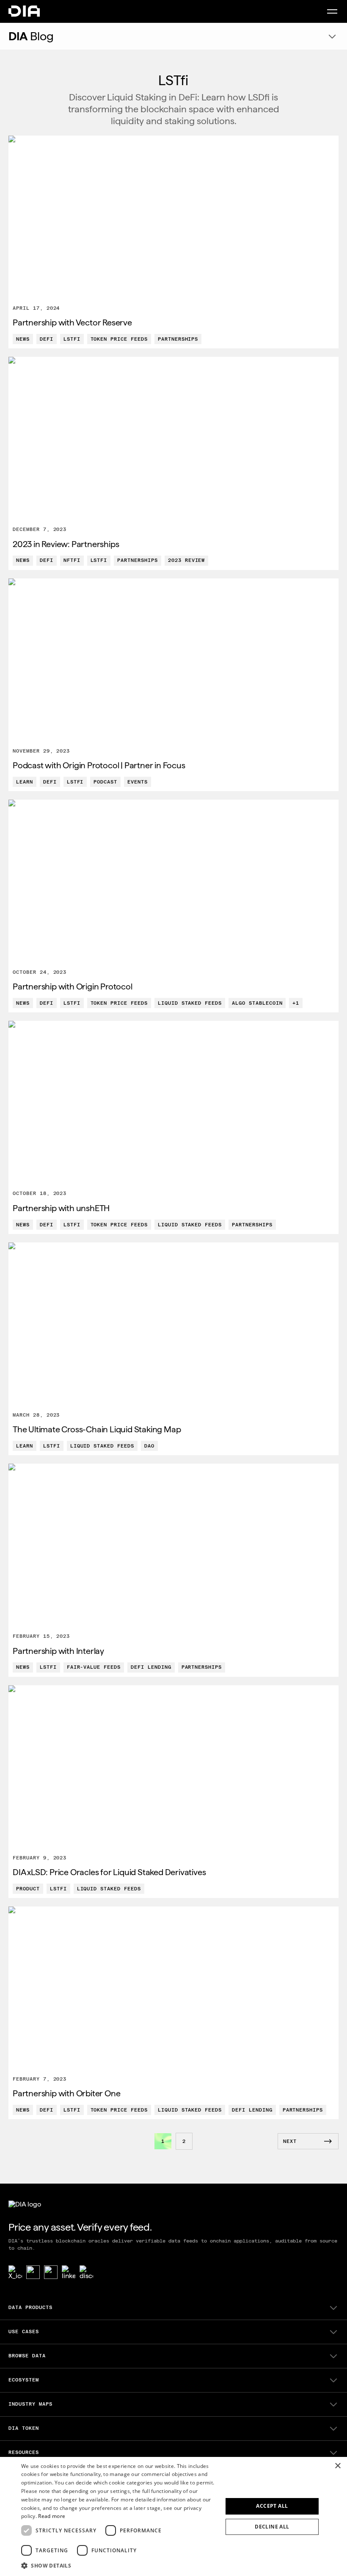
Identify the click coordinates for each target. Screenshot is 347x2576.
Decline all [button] (272, 2527)
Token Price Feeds (119, 339)
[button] (119, 2565)
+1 (296, 1003)
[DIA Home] (24, 11)
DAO (149, 1446)
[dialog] (173, 2516)
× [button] (337, 2466)
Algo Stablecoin (257, 1003)
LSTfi (72, 339)
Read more (52, 2516)
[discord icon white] (86, 2272)
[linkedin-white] (69, 2272)
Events (138, 782)
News (23, 339)
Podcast (105, 782)
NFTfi (72, 560)
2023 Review (187, 560)
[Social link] (33, 2272)
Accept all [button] (272, 2506)
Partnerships (178, 339)
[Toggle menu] (332, 11)
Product (28, 1889)
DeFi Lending (151, 1667)
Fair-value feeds (94, 1667)
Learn (25, 782)
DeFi (47, 339)
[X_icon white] (15, 2272)
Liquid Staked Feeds (190, 1003)
